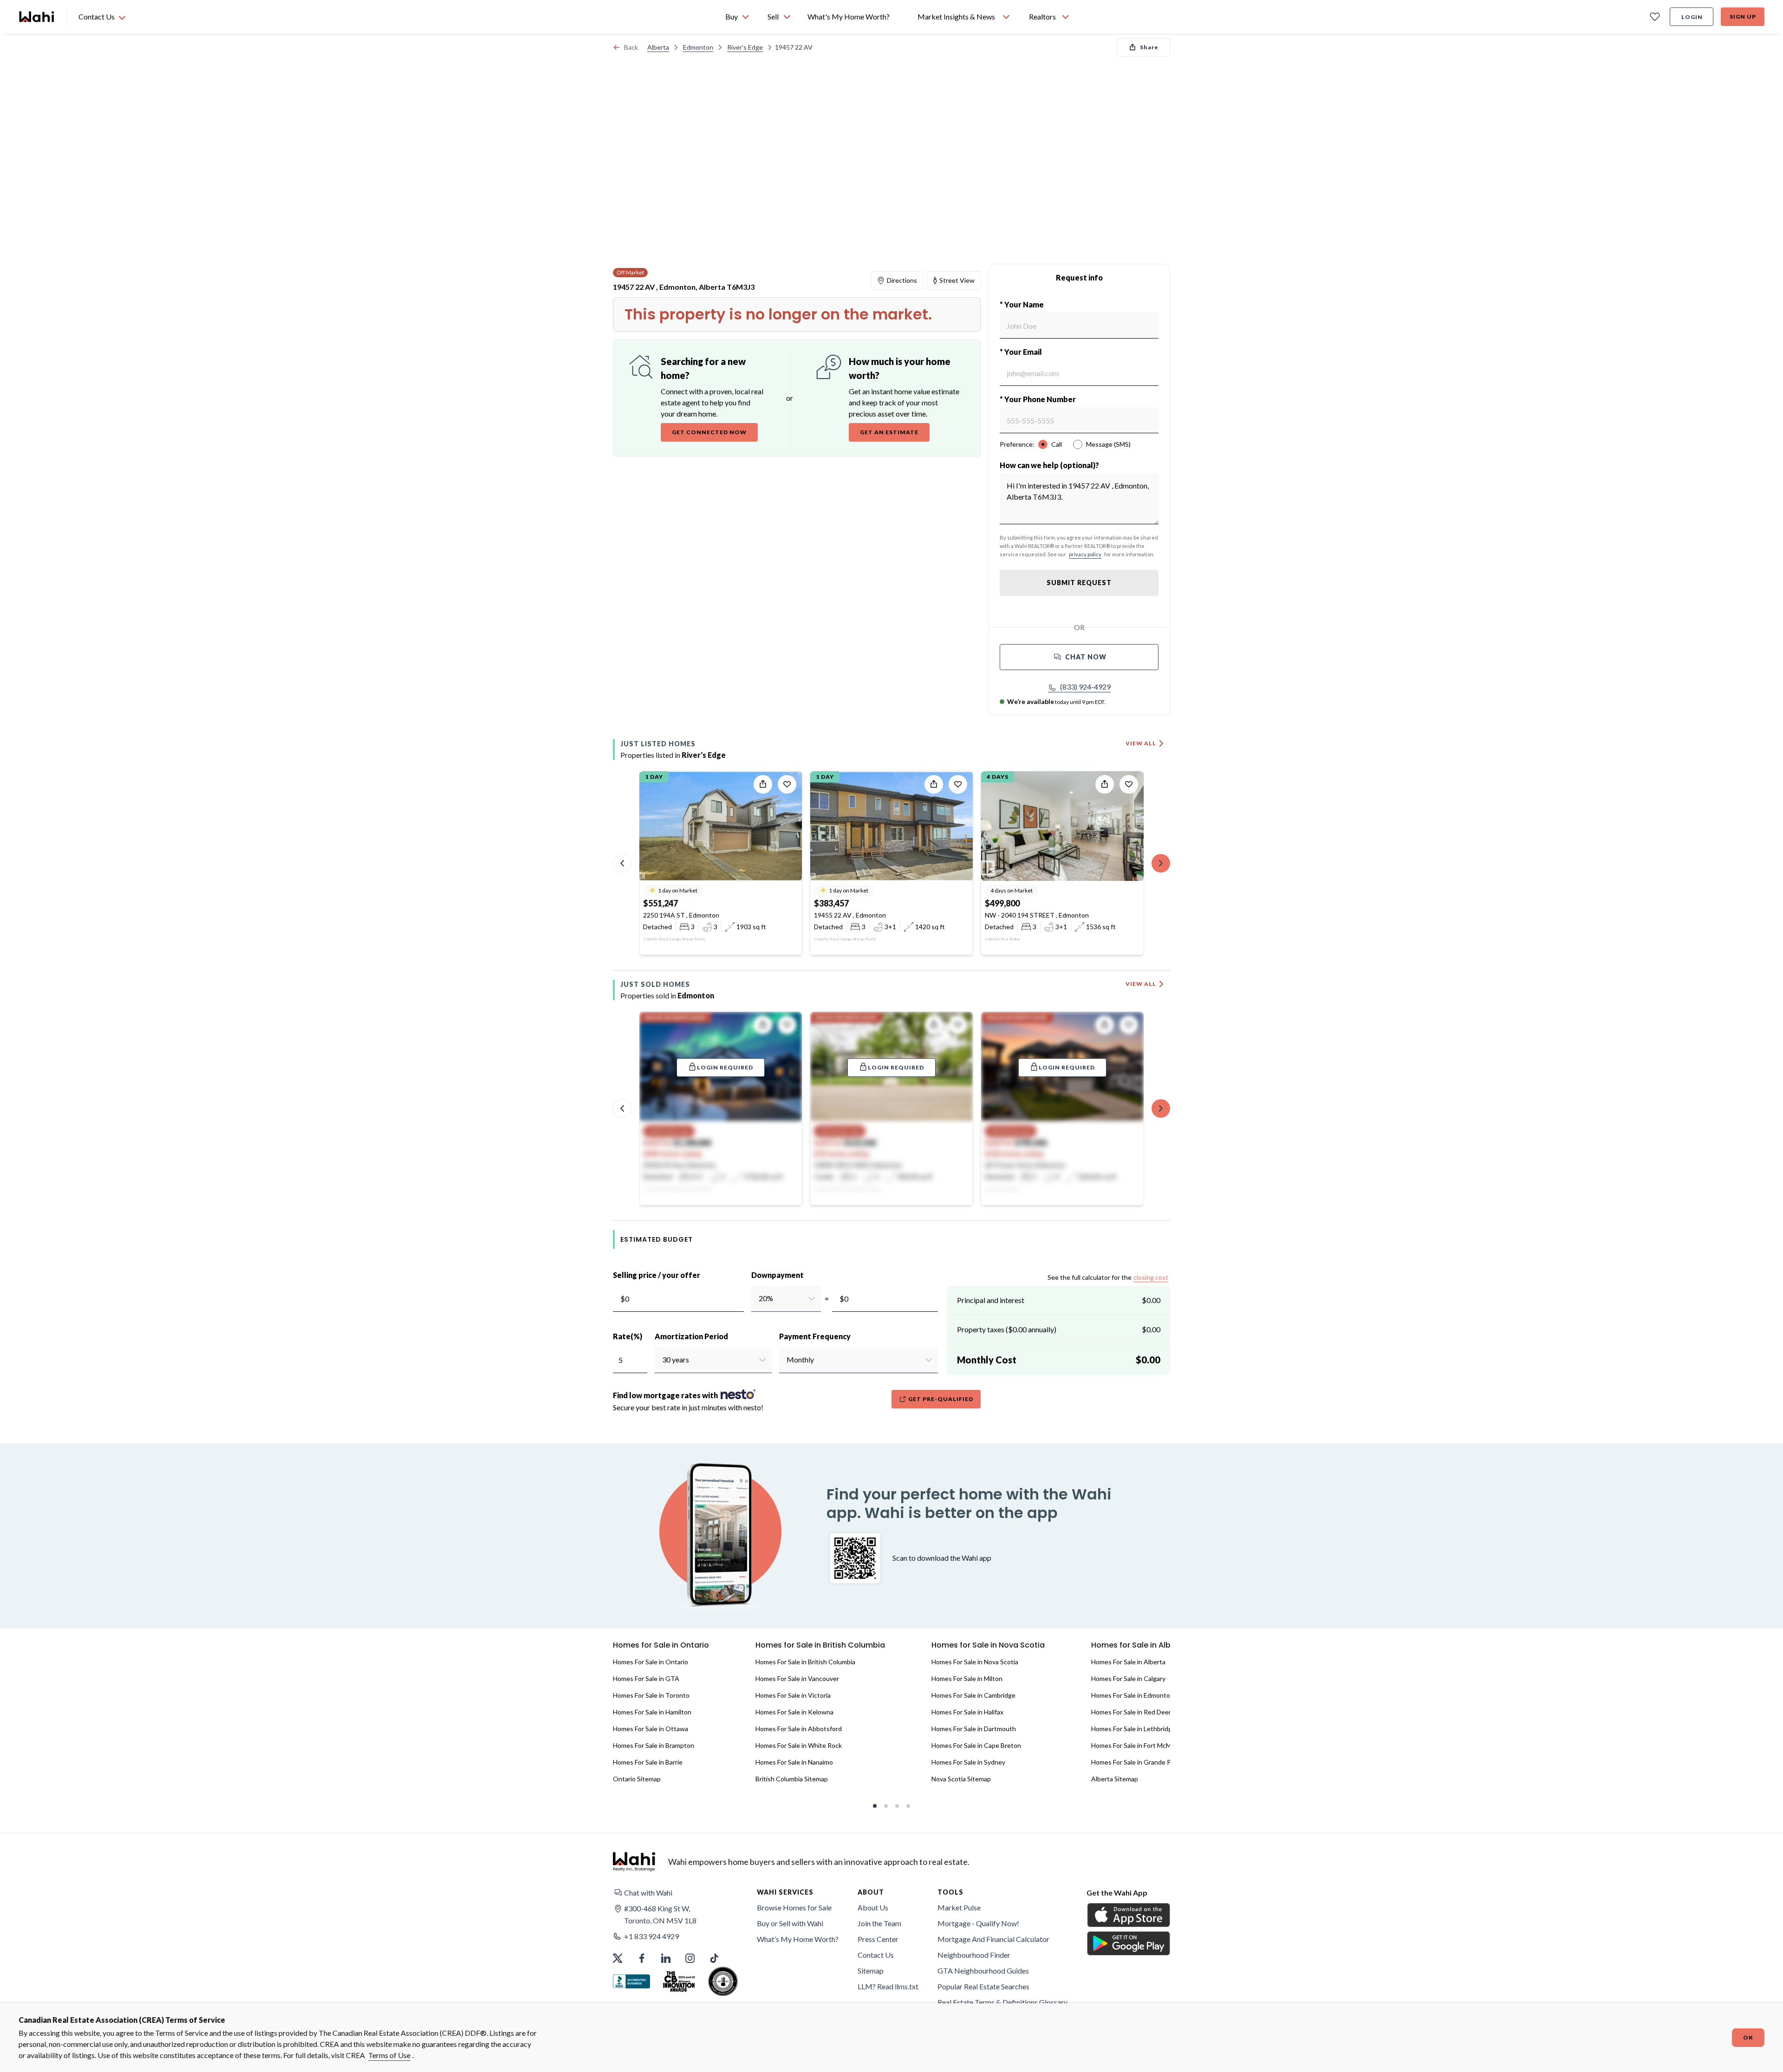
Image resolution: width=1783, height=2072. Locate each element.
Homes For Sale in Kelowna (794, 1712)
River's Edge (745, 47)
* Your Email (1021, 352)
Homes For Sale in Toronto (651, 1695)
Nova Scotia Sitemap (961, 1779)
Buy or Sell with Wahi (790, 1923)
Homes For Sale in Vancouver (797, 1678)
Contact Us (876, 1955)
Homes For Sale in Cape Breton (976, 1745)
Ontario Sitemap (637, 1779)
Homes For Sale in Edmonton (1132, 1695)
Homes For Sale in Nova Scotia (975, 1662)
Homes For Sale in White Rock (799, 1745)
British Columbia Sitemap (792, 1779)
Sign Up (1743, 16)
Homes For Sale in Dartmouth (974, 1729)
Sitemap (871, 1971)
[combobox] (758, 1298)
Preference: (1017, 444)
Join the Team (879, 1923)
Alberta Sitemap (1115, 1779)
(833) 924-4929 (1085, 687)
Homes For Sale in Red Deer (1131, 1712)
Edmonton (698, 47)
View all (1141, 743)
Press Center (878, 1939)
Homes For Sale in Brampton (654, 1745)
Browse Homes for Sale (794, 1907)
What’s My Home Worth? (798, 1939)
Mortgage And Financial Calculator (993, 1939)
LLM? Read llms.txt (888, 1986)
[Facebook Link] (642, 1958)
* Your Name (1022, 304)
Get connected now (709, 432)
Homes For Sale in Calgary (1128, 1678)
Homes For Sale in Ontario (651, 1662)
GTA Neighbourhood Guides (983, 1971)
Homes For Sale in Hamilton (652, 1712)
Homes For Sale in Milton (967, 1678)
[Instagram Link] (690, 1958)
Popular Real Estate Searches (983, 1986)
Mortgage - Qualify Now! (978, 1923)
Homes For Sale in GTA (646, 1678)
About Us (873, 1907)
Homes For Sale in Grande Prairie (1138, 1762)
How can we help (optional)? (1049, 465)
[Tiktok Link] (714, 1958)
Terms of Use (389, 2055)
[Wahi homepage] (37, 17)
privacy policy (1085, 554)
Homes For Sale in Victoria (793, 1695)
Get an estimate (889, 432)
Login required (725, 1067)
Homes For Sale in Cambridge (973, 1695)
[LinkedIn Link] (666, 1958)
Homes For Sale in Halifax (967, 1712)
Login (1692, 17)
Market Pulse (959, 1907)
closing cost (1151, 1277)
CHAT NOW (1086, 657)
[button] (1079, 687)
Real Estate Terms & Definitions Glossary (1002, 2002)
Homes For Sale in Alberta (1128, 1662)
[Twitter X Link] (618, 1958)
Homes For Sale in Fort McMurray (1139, 1745)
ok (1748, 2037)
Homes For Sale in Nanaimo (794, 1762)
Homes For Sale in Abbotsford (799, 1729)
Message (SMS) (1108, 444)
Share (1149, 47)
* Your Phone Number (1038, 399)
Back (631, 47)
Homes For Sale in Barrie (648, 1762)
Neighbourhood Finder (974, 1955)
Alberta (658, 47)
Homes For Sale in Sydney (968, 1762)
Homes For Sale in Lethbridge (1133, 1729)
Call (1057, 444)
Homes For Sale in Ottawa (651, 1729)
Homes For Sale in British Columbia (805, 1662)
